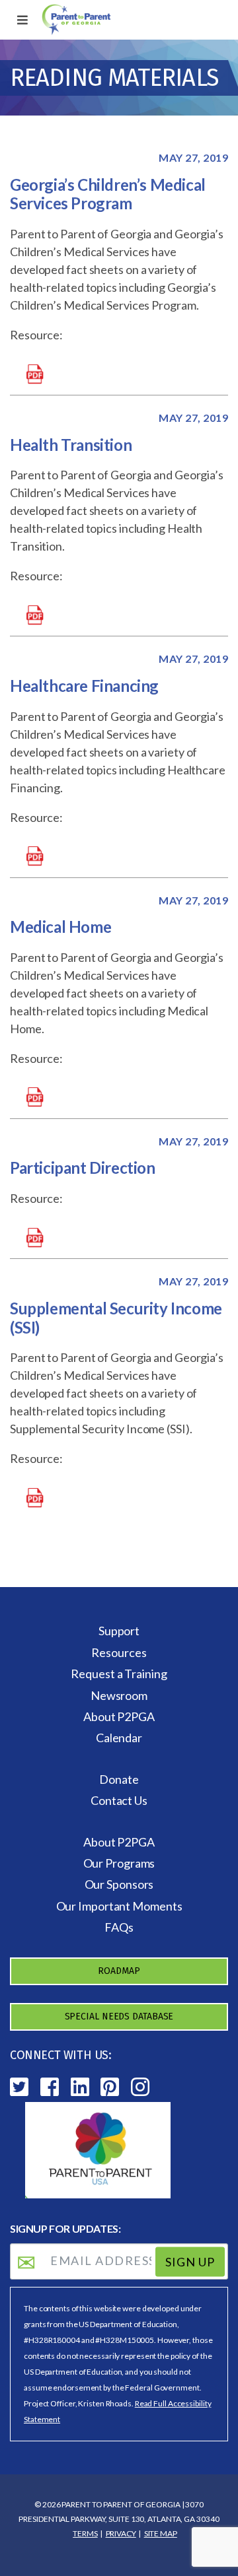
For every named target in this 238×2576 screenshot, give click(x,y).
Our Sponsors (119, 1884)
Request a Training (119, 1674)
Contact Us (119, 1800)
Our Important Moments (119, 1906)
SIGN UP (190, 2262)
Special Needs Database (119, 2017)
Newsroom (119, 1695)
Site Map (161, 2533)
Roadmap (119, 1971)
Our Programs (119, 1863)
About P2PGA (119, 1716)
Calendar (119, 1738)
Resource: (36, 335)
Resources (119, 1652)
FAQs (119, 1927)
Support (119, 1631)
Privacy (121, 2533)
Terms (85, 2533)
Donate (119, 1779)
